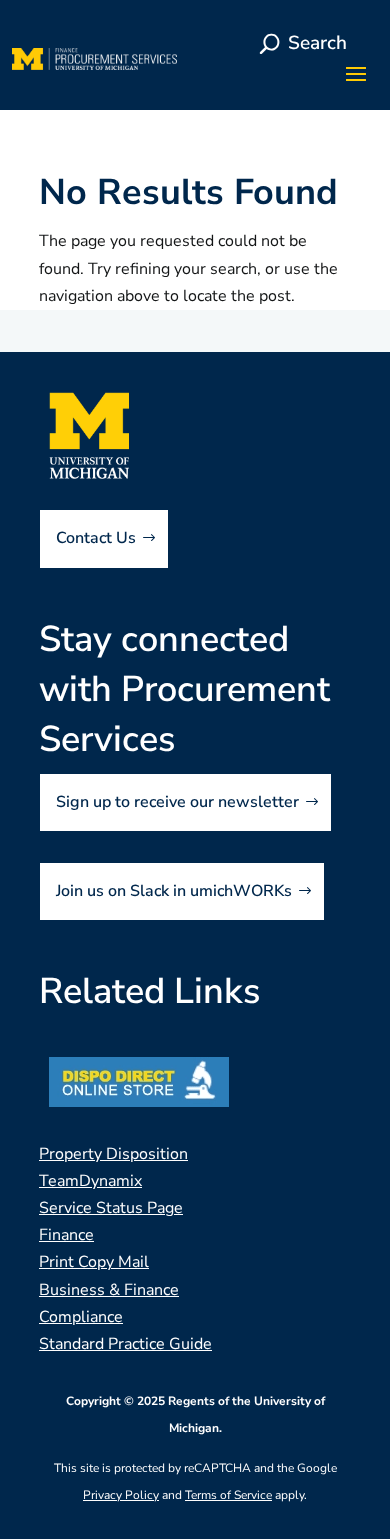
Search (317, 43)
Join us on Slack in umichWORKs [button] (174, 891)
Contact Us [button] (96, 538)
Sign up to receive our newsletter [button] (177, 802)
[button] (356, 73)
